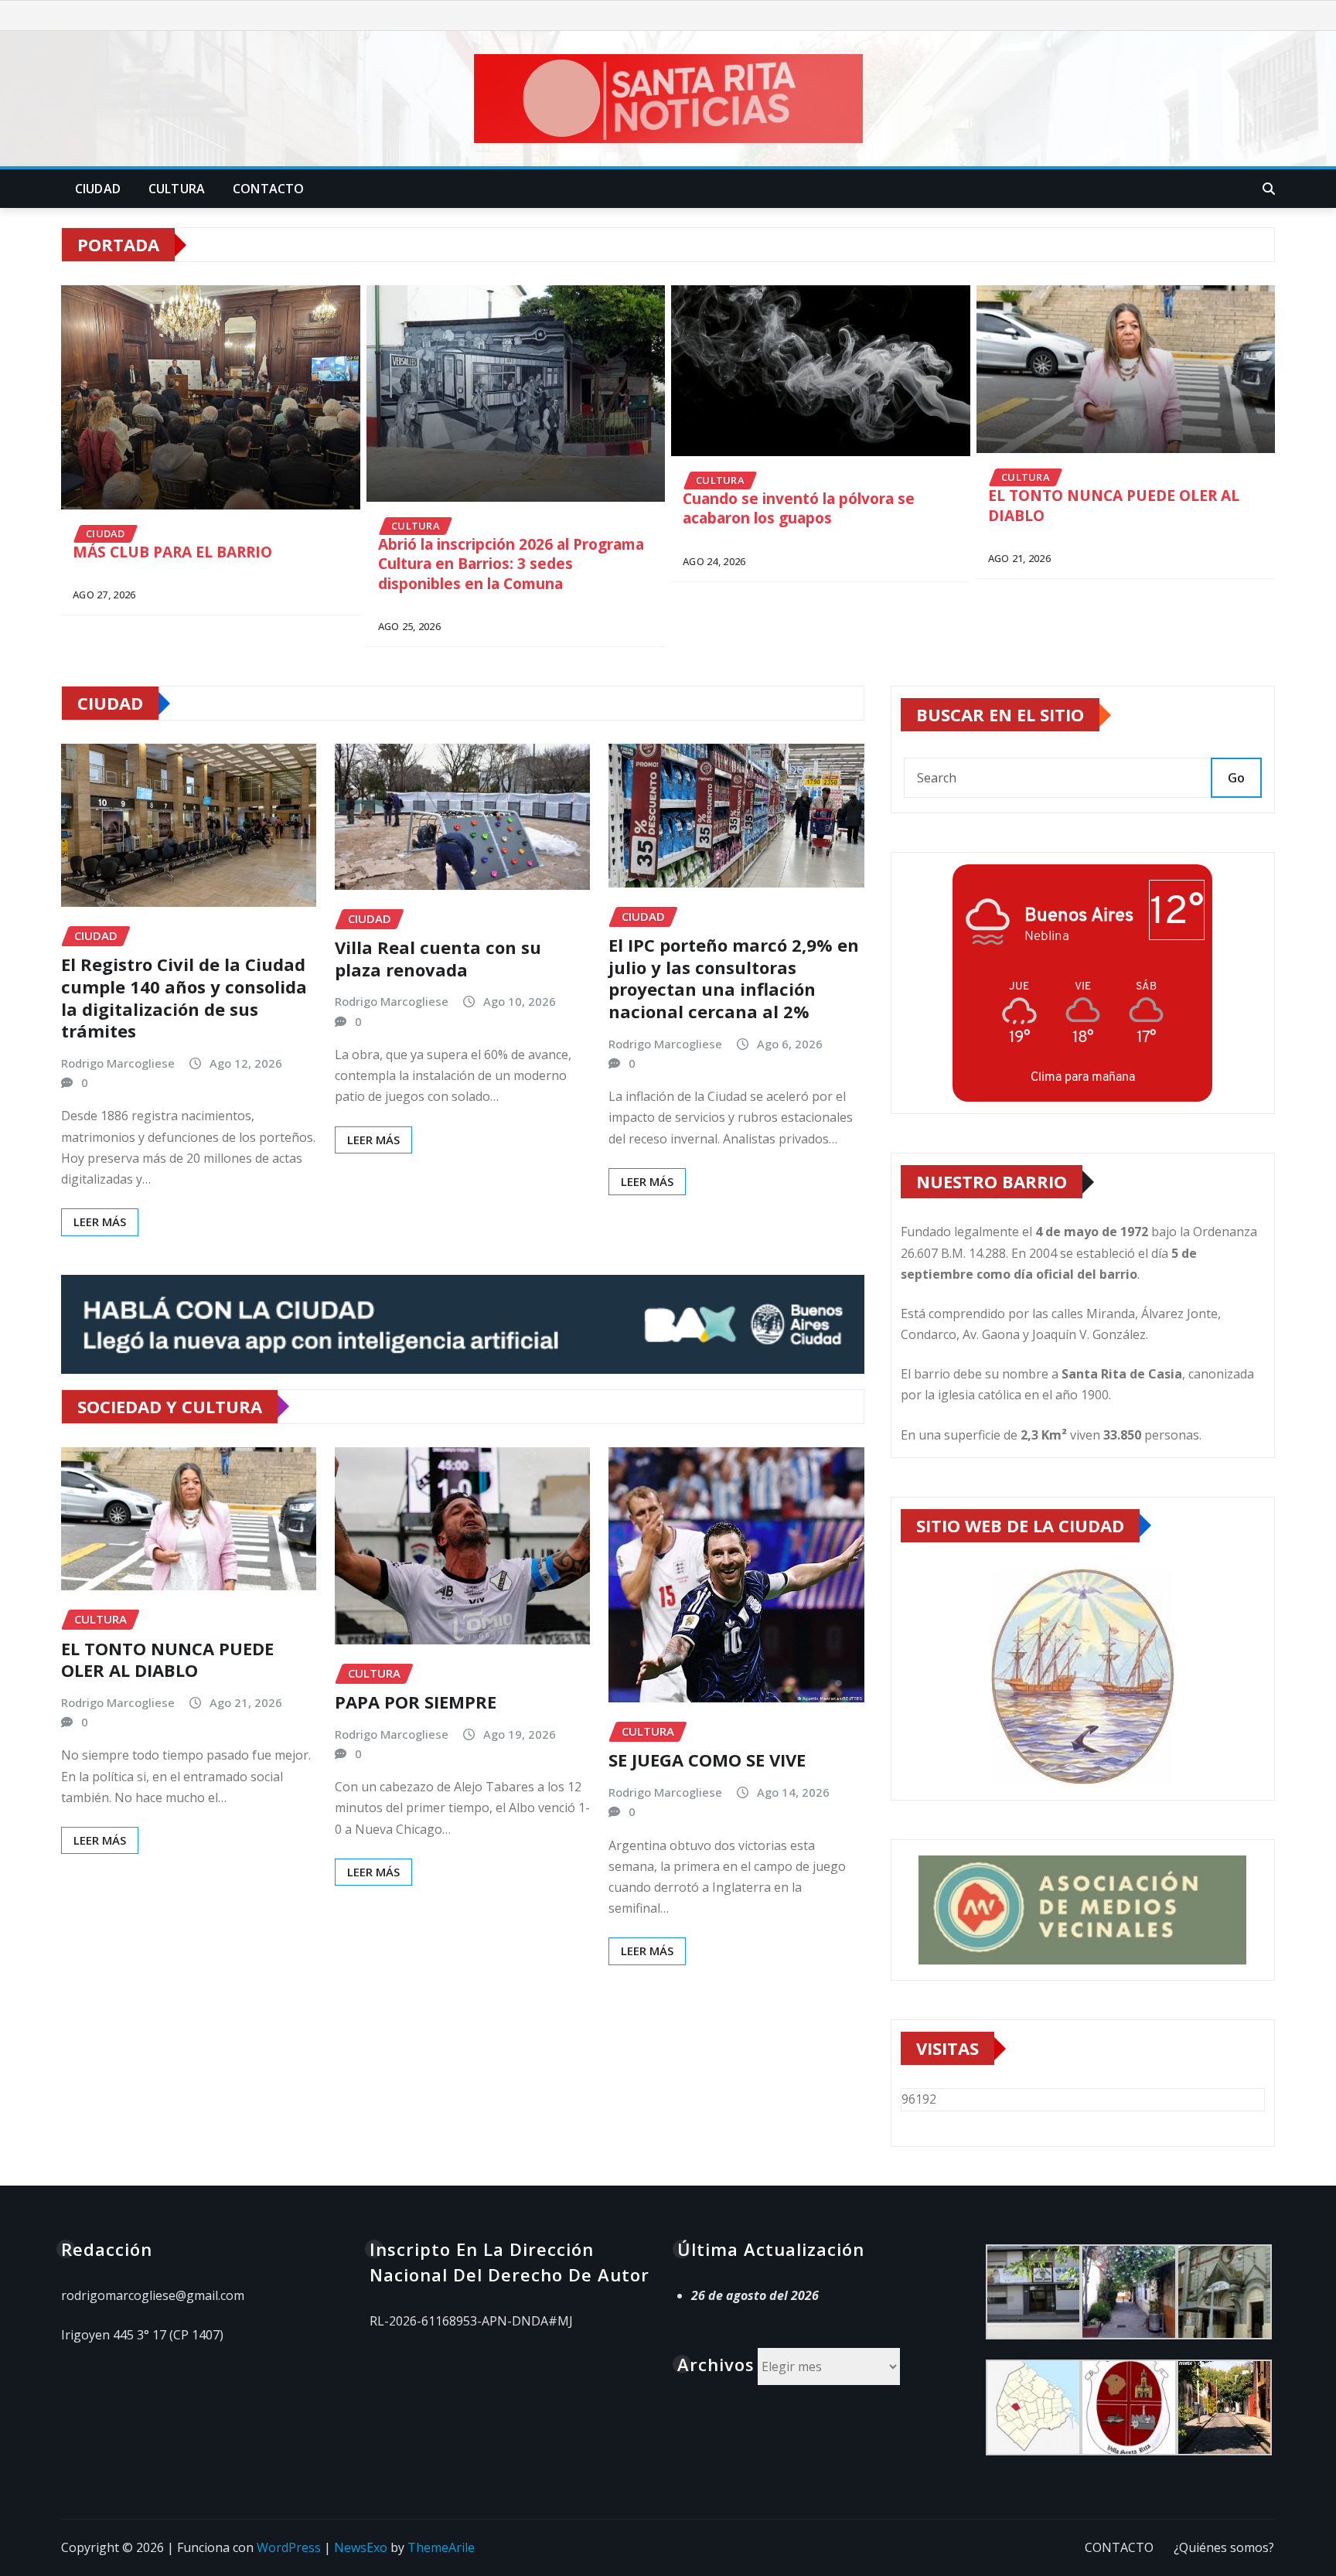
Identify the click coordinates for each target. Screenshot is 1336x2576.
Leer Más (100, 1222)
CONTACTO (268, 189)
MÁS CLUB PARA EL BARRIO (172, 552)
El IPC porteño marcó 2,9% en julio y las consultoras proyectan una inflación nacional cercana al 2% (734, 978)
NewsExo (361, 2547)
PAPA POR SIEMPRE (416, 1702)
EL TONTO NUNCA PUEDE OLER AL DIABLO (1114, 506)
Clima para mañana (1083, 1077)
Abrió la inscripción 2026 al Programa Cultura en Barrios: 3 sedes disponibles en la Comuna (511, 564)
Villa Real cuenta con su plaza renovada (438, 958)
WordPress (289, 2547)
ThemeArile (441, 2547)
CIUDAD (98, 189)
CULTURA (177, 189)
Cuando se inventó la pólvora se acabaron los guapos (799, 509)
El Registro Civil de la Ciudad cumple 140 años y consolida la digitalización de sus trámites (184, 997)
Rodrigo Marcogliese (118, 1063)
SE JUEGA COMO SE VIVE (707, 1760)
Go (1236, 778)
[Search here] (1269, 189)
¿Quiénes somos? (1224, 2547)
